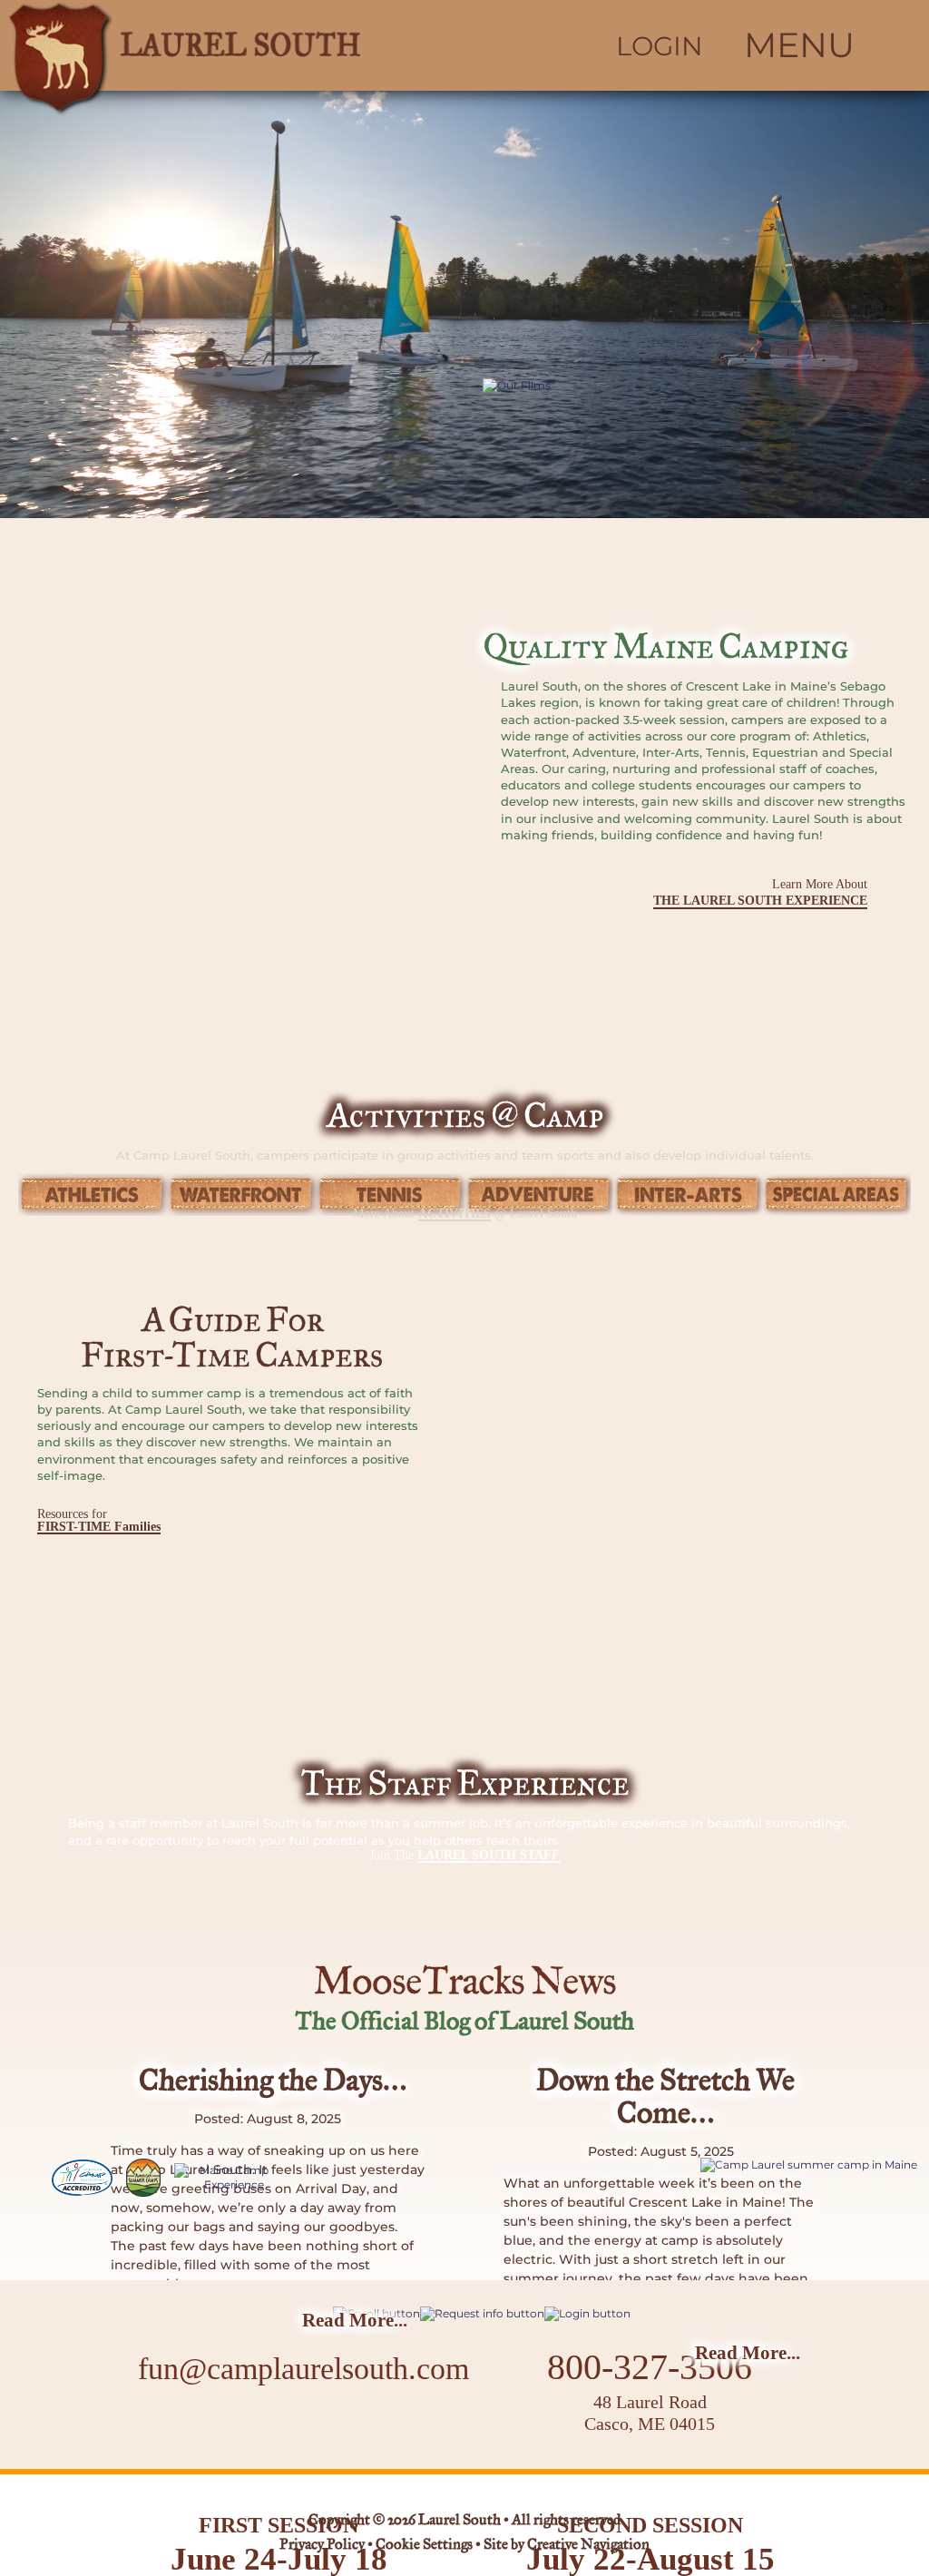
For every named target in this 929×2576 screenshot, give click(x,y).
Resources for (99, 1520)
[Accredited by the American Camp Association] (82, 2178)
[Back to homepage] (232, 45)
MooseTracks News (464, 1983)
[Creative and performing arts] (688, 1195)
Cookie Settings (424, 2545)
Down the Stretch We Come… (665, 2098)
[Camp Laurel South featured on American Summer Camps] (143, 2178)
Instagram (294, 2426)
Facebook (246, 2426)
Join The (464, 1855)
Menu (799, 45)
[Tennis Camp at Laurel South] (390, 1195)
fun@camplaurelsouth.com (303, 2369)
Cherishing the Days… (273, 2082)
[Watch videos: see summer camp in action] (659, 509)
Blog (352, 2425)
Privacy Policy (322, 2545)
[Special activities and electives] (836, 1195)
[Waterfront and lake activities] (241, 1195)
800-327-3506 (650, 2367)
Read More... (355, 2320)
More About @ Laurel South (465, 1214)
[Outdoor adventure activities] (539, 1195)
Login (660, 46)
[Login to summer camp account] (587, 2313)
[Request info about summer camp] (482, 2313)
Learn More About (760, 892)
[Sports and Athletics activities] (93, 1195)
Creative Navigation (588, 2545)
